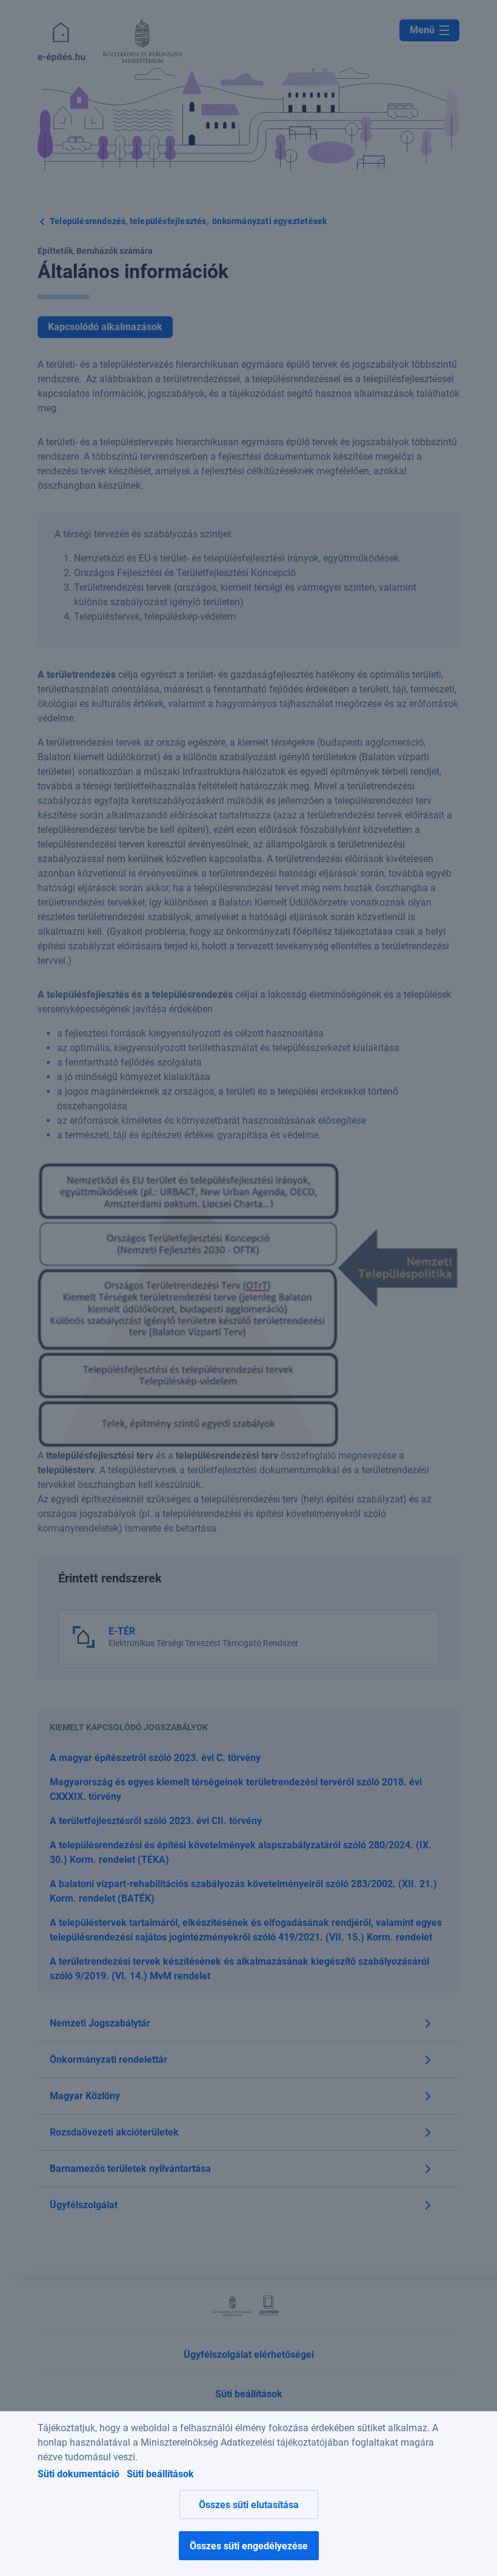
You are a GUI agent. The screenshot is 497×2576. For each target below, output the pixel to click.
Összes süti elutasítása (249, 2505)
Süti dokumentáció (78, 2474)
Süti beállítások (160, 2474)
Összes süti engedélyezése (249, 2546)
